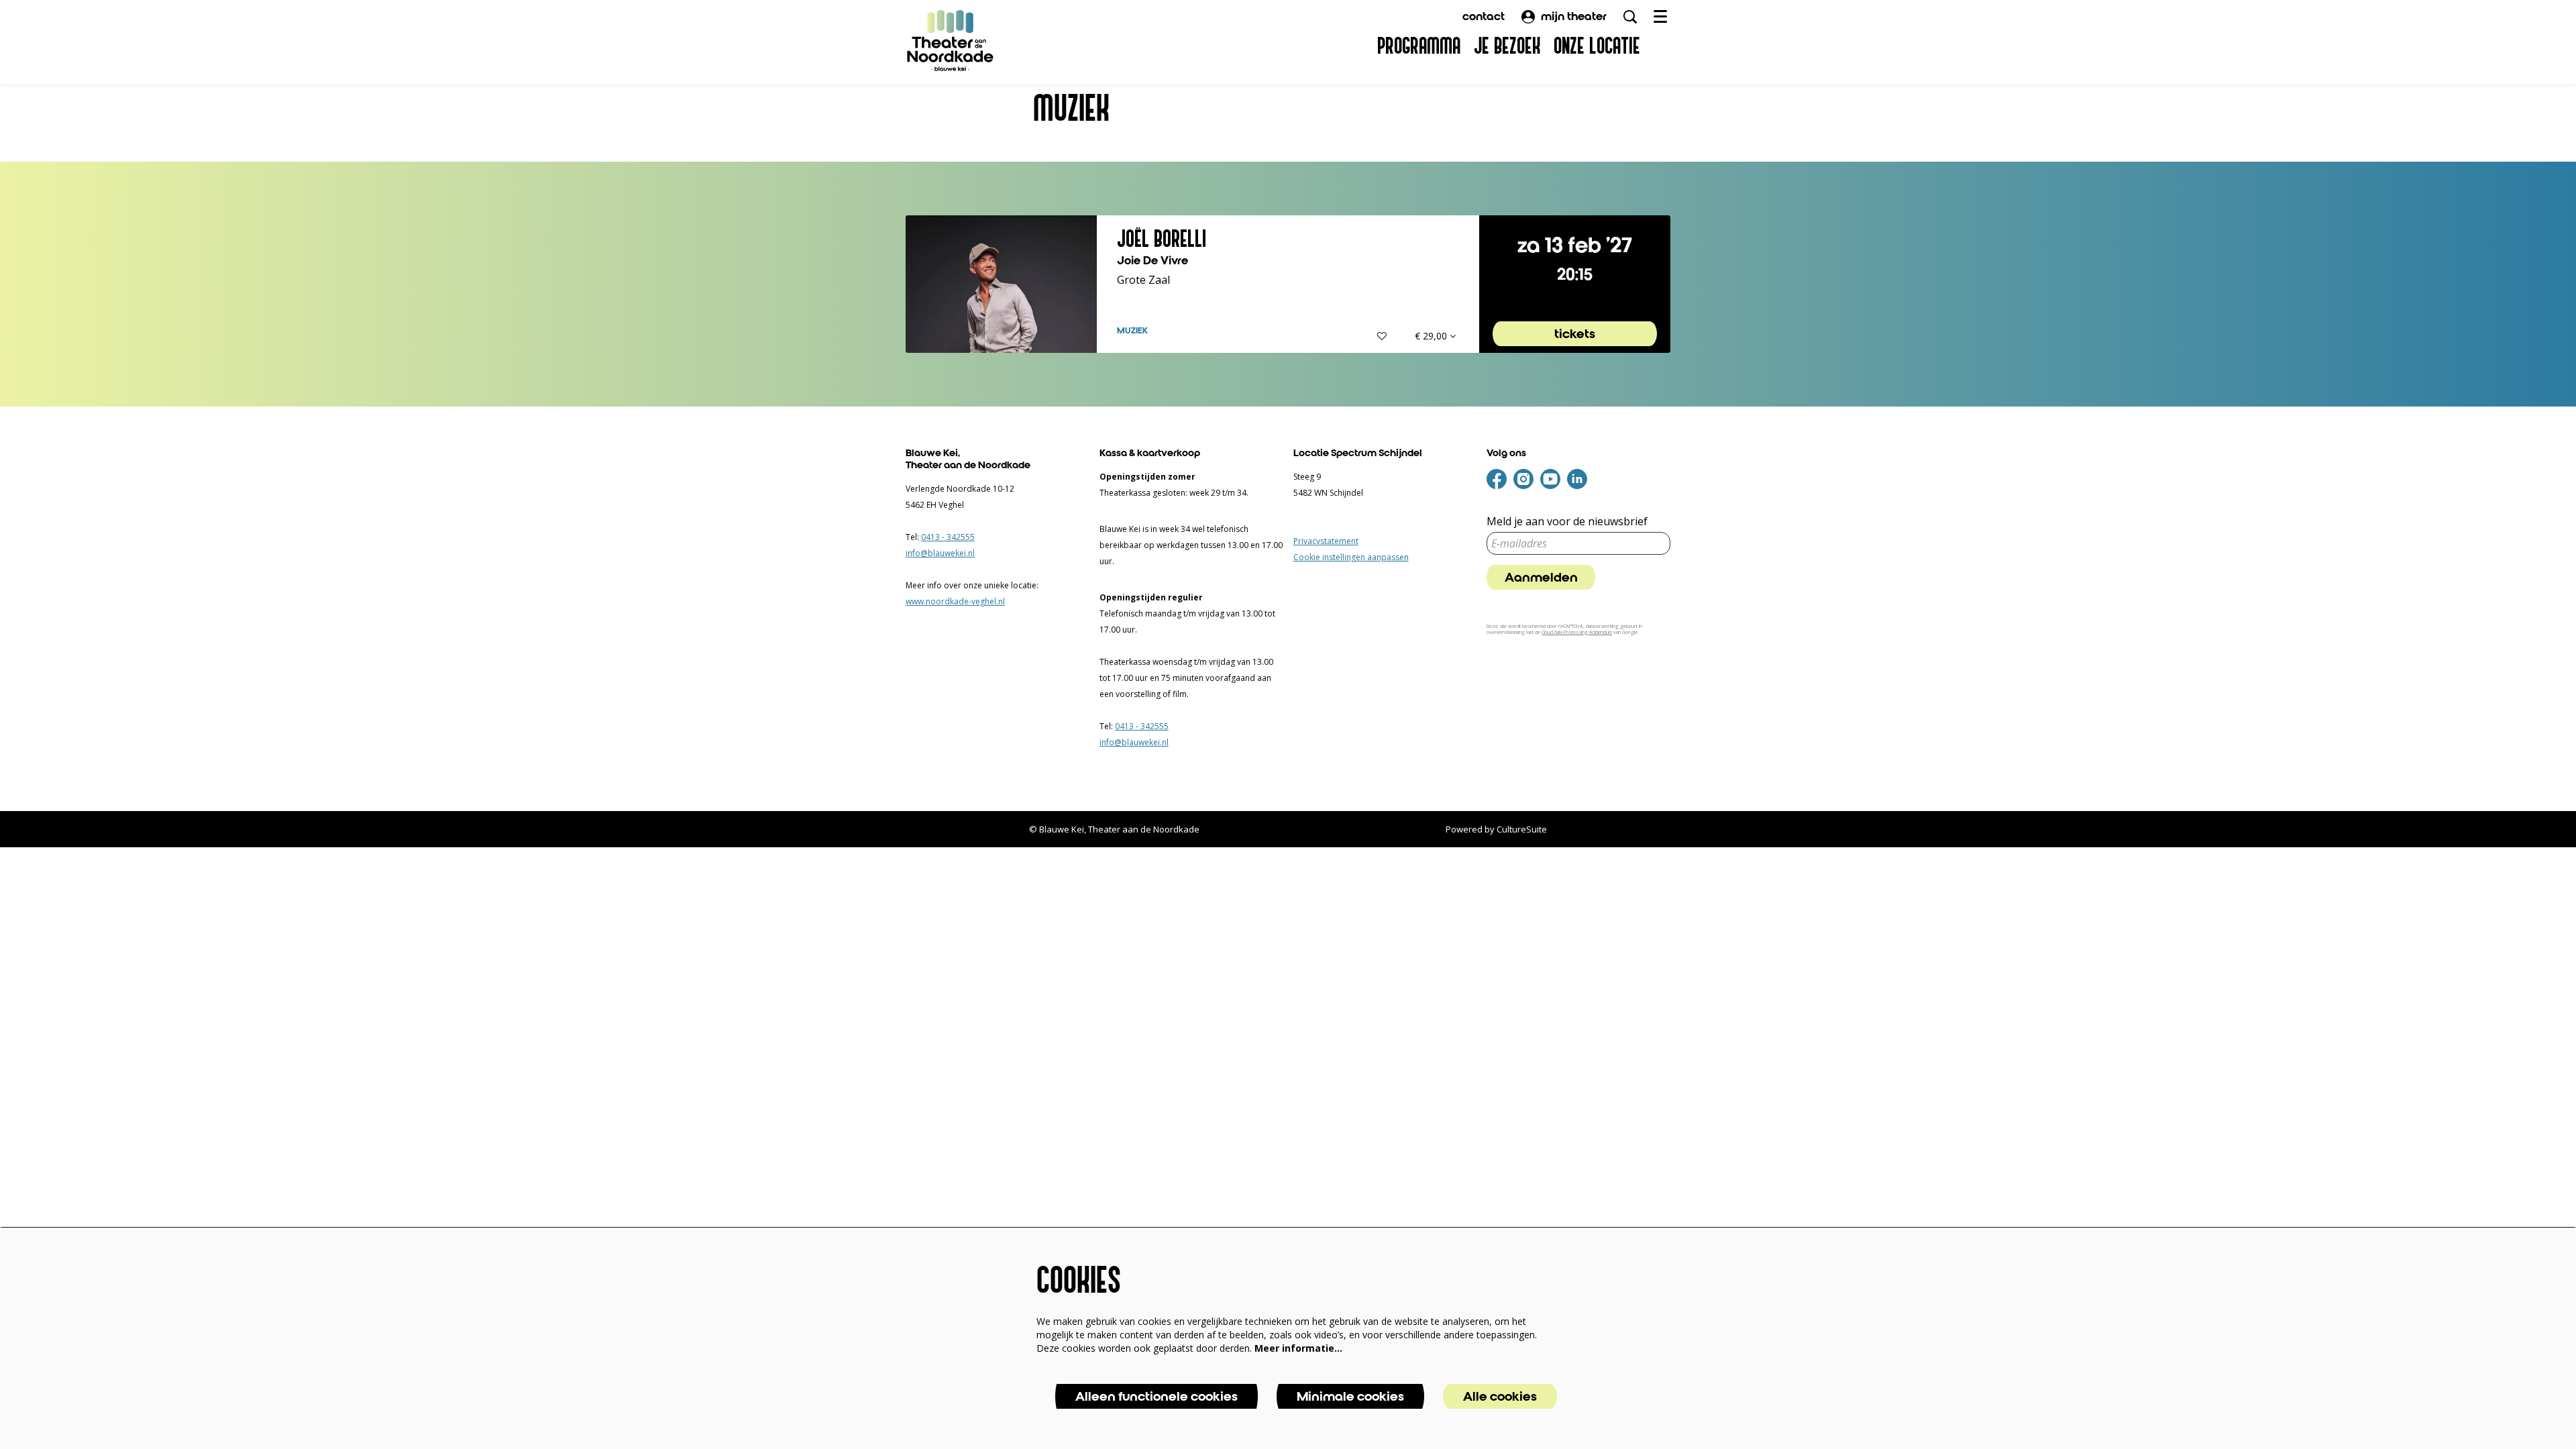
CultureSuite (1522, 829)
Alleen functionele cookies (1157, 1396)
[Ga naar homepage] (951, 40)
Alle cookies (1500, 1396)
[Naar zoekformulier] (1630, 17)
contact (1484, 16)
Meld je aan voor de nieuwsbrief (1567, 522)
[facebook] (1497, 479)
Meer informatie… (1298, 1348)
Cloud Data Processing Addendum (1577, 632)
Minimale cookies (1350, 1396)
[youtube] (1550, 479)
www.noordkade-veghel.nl (955, 601)
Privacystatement (1326, 541)
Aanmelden (1541, 577)
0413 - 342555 (948, 537)
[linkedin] (1577, 479)
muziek (1132, 331)
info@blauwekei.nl (940, 553)
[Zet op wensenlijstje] (1382, 336)
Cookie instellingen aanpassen (1351, 557)
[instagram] (1523, 479)
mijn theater (1574, 16)
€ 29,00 (1432, 336)
